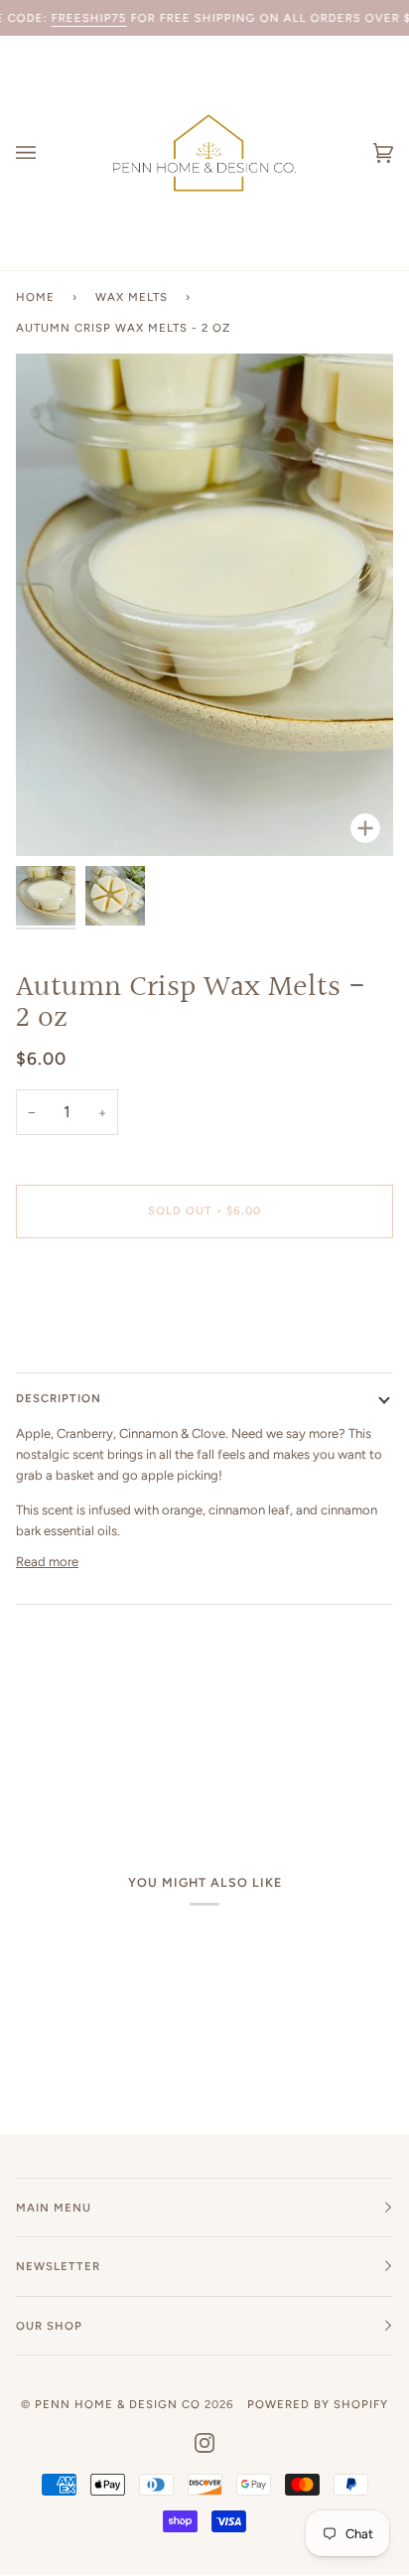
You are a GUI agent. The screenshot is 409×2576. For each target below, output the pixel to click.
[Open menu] (46, 153)
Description (59, 1398)
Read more (47, 1562)
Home (35, 297)
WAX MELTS (132, 297)
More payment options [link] (82, 1330)
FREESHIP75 (89, 18)
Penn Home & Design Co (118, 2404)
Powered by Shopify (318, 2404)
